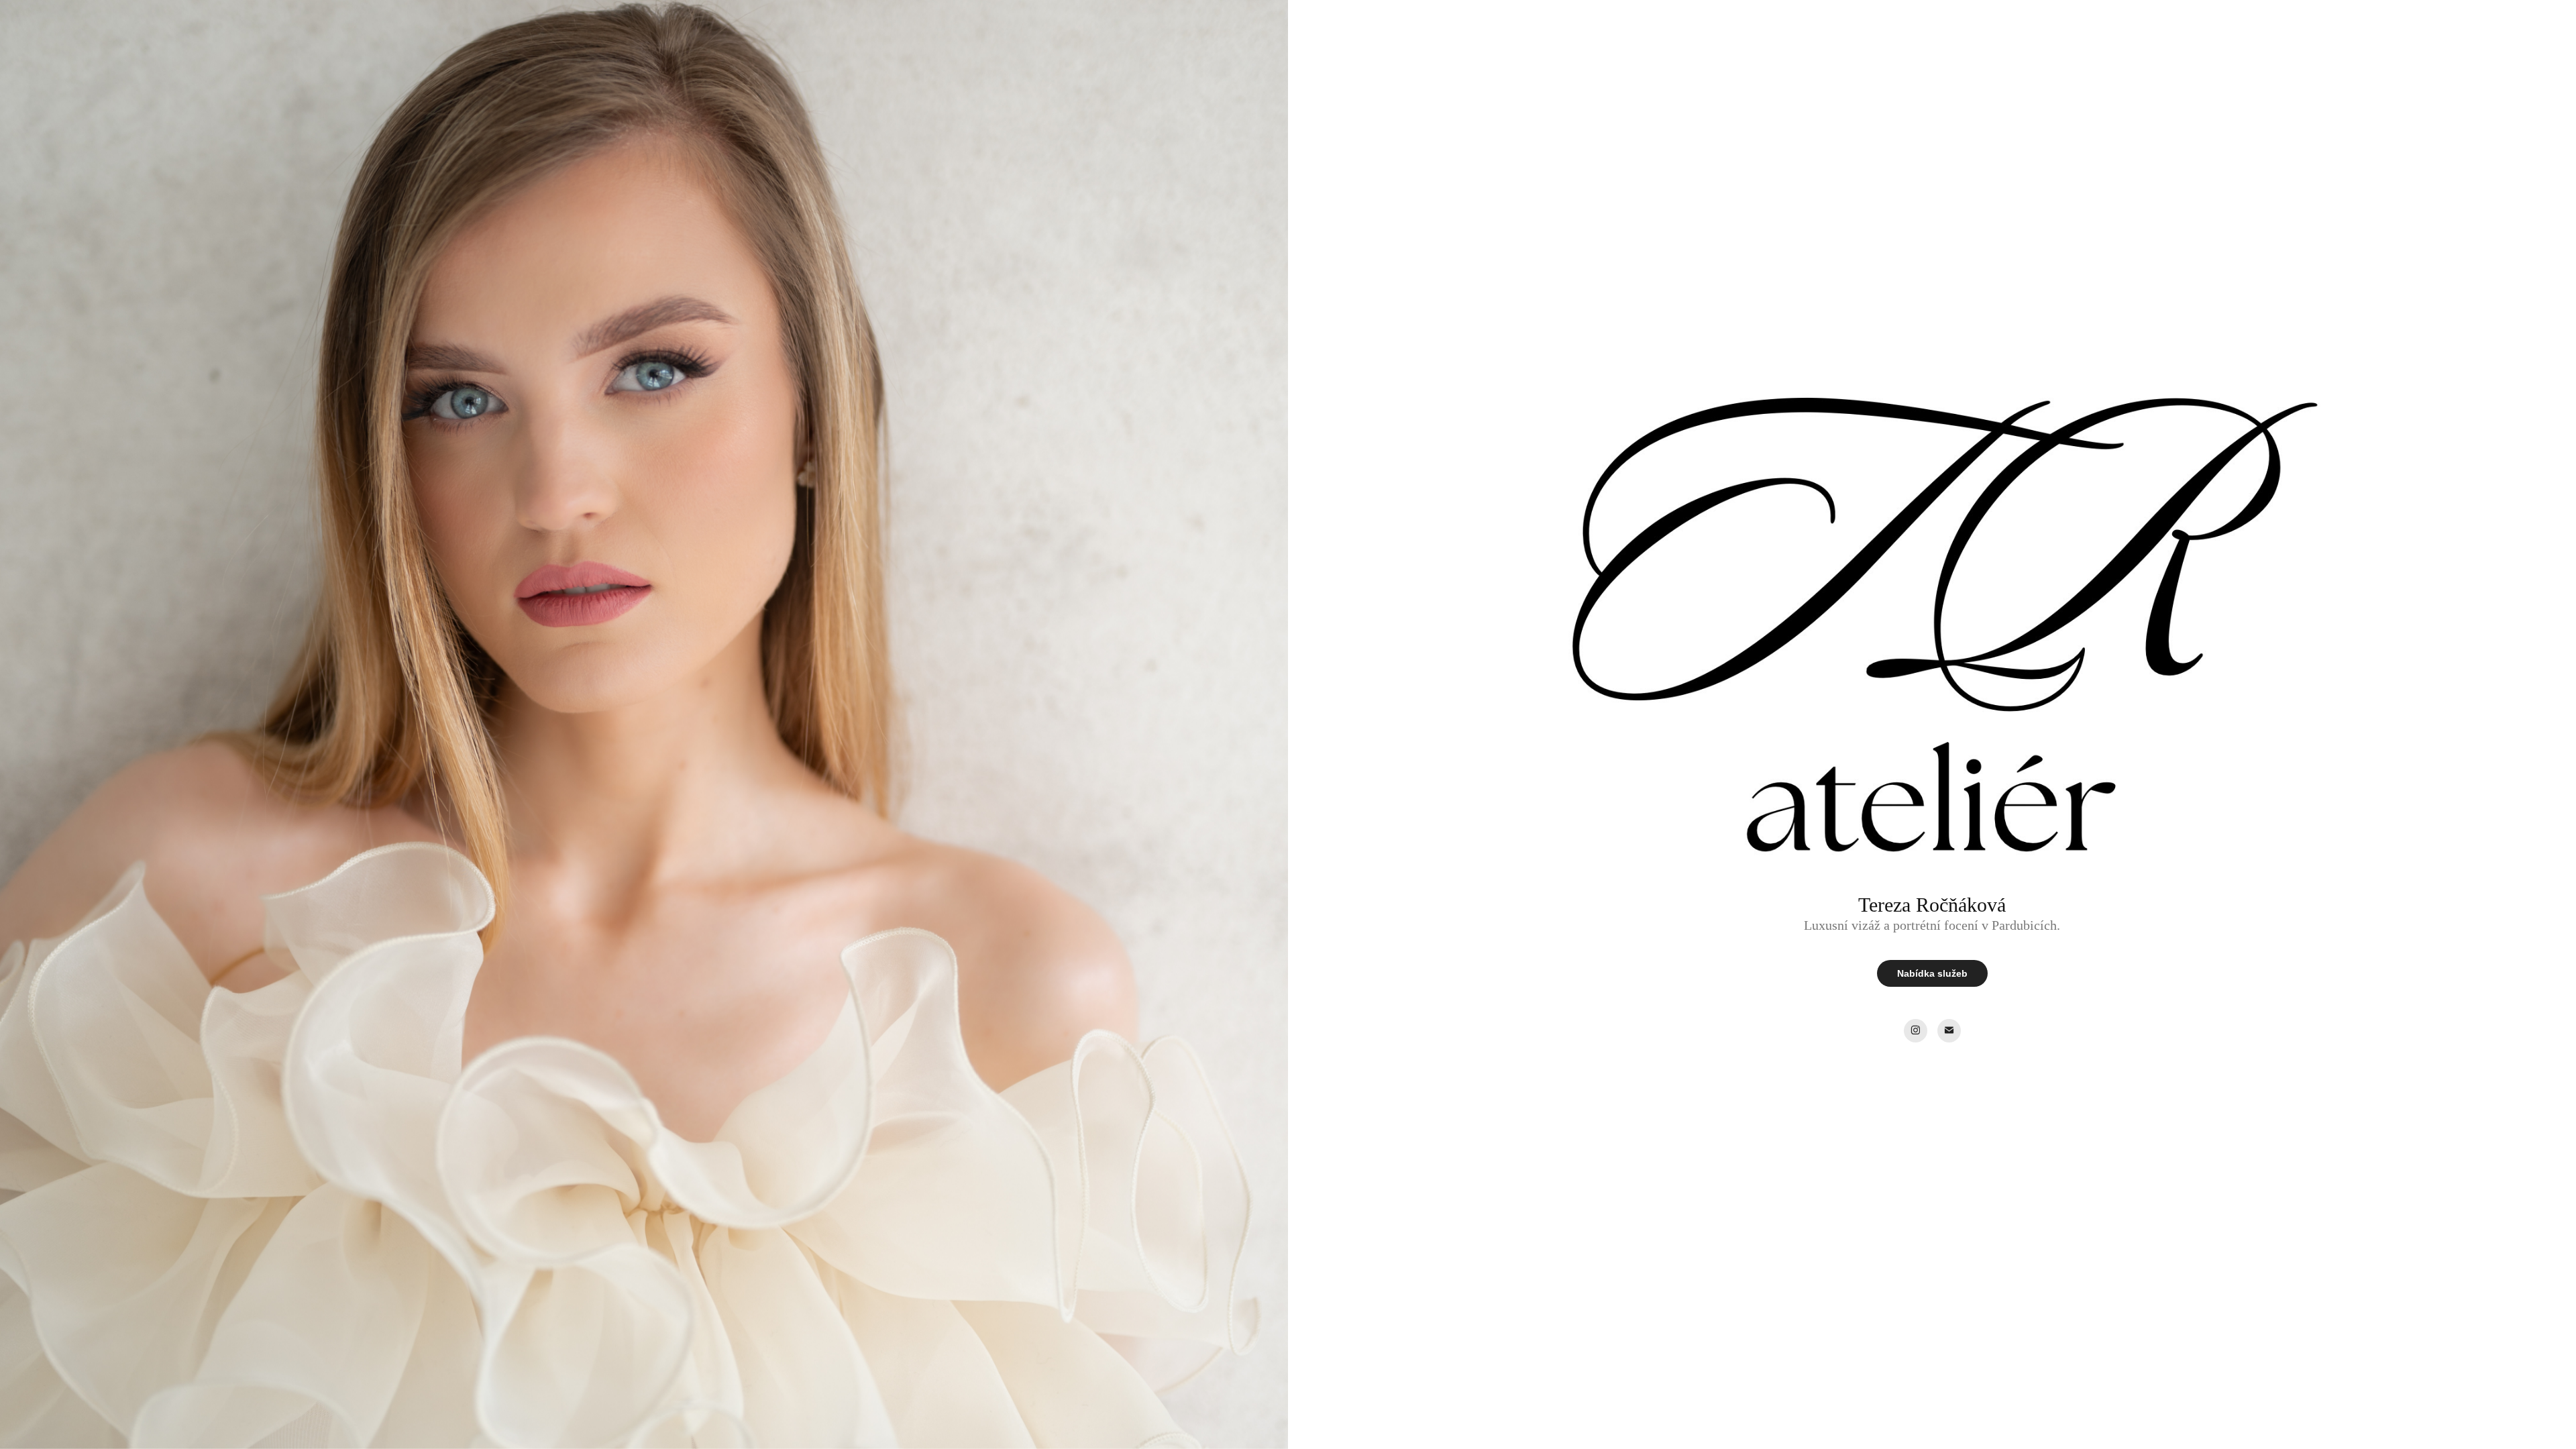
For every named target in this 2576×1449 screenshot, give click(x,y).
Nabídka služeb (1932, 973)
